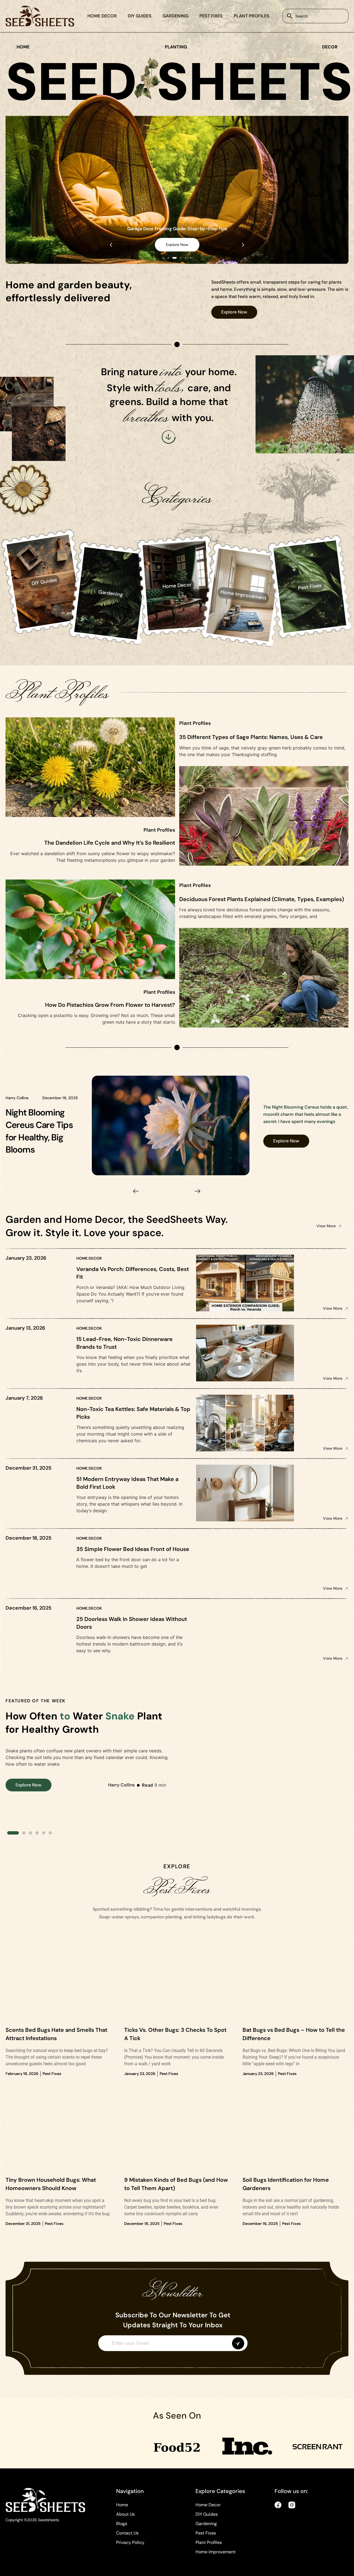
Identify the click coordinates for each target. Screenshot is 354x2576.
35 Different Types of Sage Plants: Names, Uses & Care (251, 737)
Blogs (122, 2524)
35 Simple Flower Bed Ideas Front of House (133, 1549)
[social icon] (278, 2505)
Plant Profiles (252, 16)
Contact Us (127, 2533)
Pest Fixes (211, 16)
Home (122, 2505)
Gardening (175, 16)
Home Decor (102, 16)
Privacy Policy (130, 2542)
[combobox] (316, 16)
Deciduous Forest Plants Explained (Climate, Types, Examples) (262, 899)
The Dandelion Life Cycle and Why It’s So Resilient (110, 843)
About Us (125, 2514)
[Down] (169, 437)
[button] (111, 245)
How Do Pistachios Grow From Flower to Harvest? (110, 1005)
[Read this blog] (171, 1126)
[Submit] (238, 2343)
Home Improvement (216, 2552)
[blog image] (177, 1984)
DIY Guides (140, 16)
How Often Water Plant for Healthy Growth (84, 1723)
